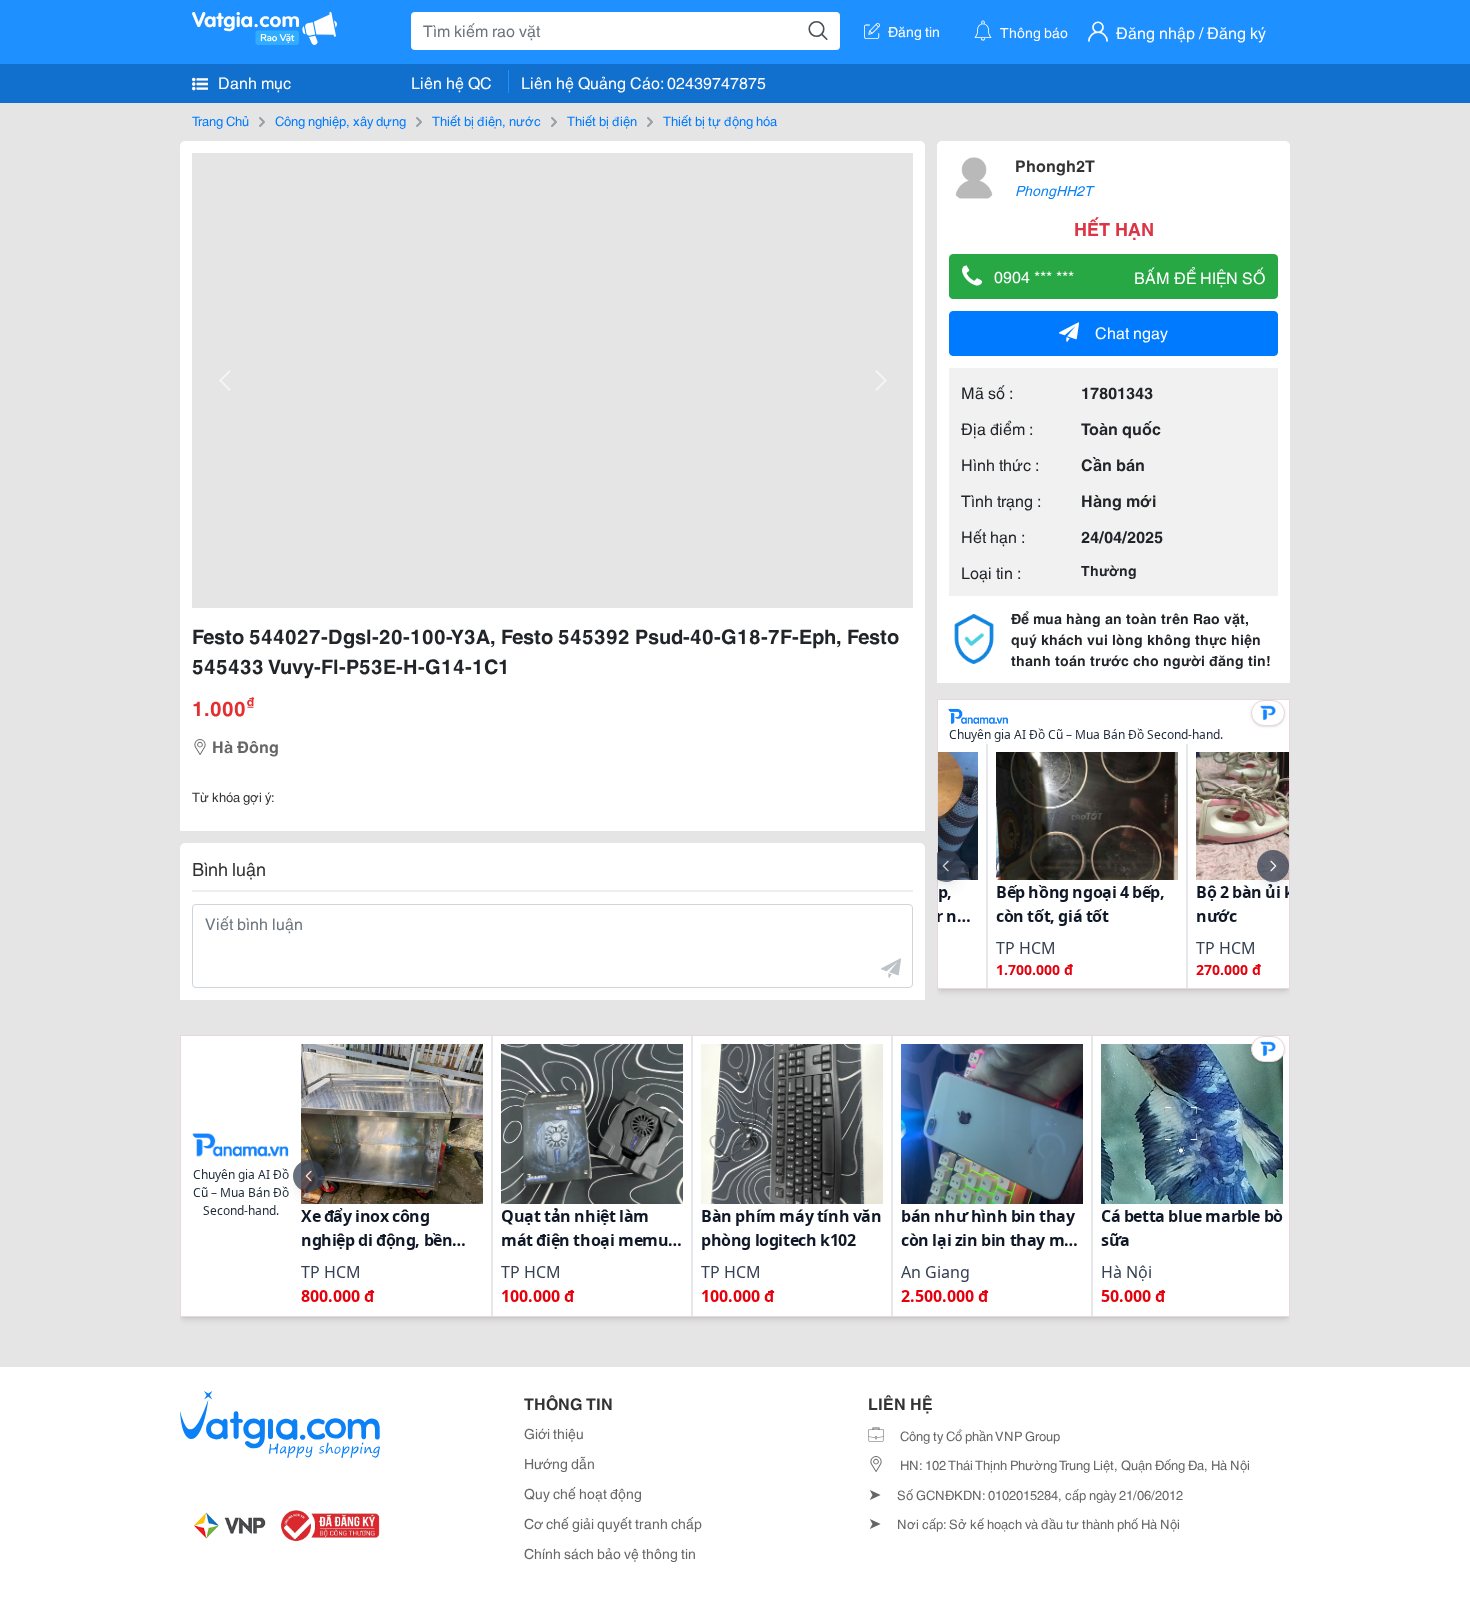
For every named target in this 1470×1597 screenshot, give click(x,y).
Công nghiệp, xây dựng (340, 120)
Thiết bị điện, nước (486, 120)
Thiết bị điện (602, 120)
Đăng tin (914, 31)
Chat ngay (1131, 331)
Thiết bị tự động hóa (720, 120)
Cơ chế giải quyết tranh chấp (613, 1523)
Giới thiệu (554, 1433)
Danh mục (252, 81)
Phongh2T (1055, 164)
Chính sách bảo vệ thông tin (610, 1553)
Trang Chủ (220, 120)
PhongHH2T (1054, 190)
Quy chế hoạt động (583, 1493)
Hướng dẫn (559, 1463)
